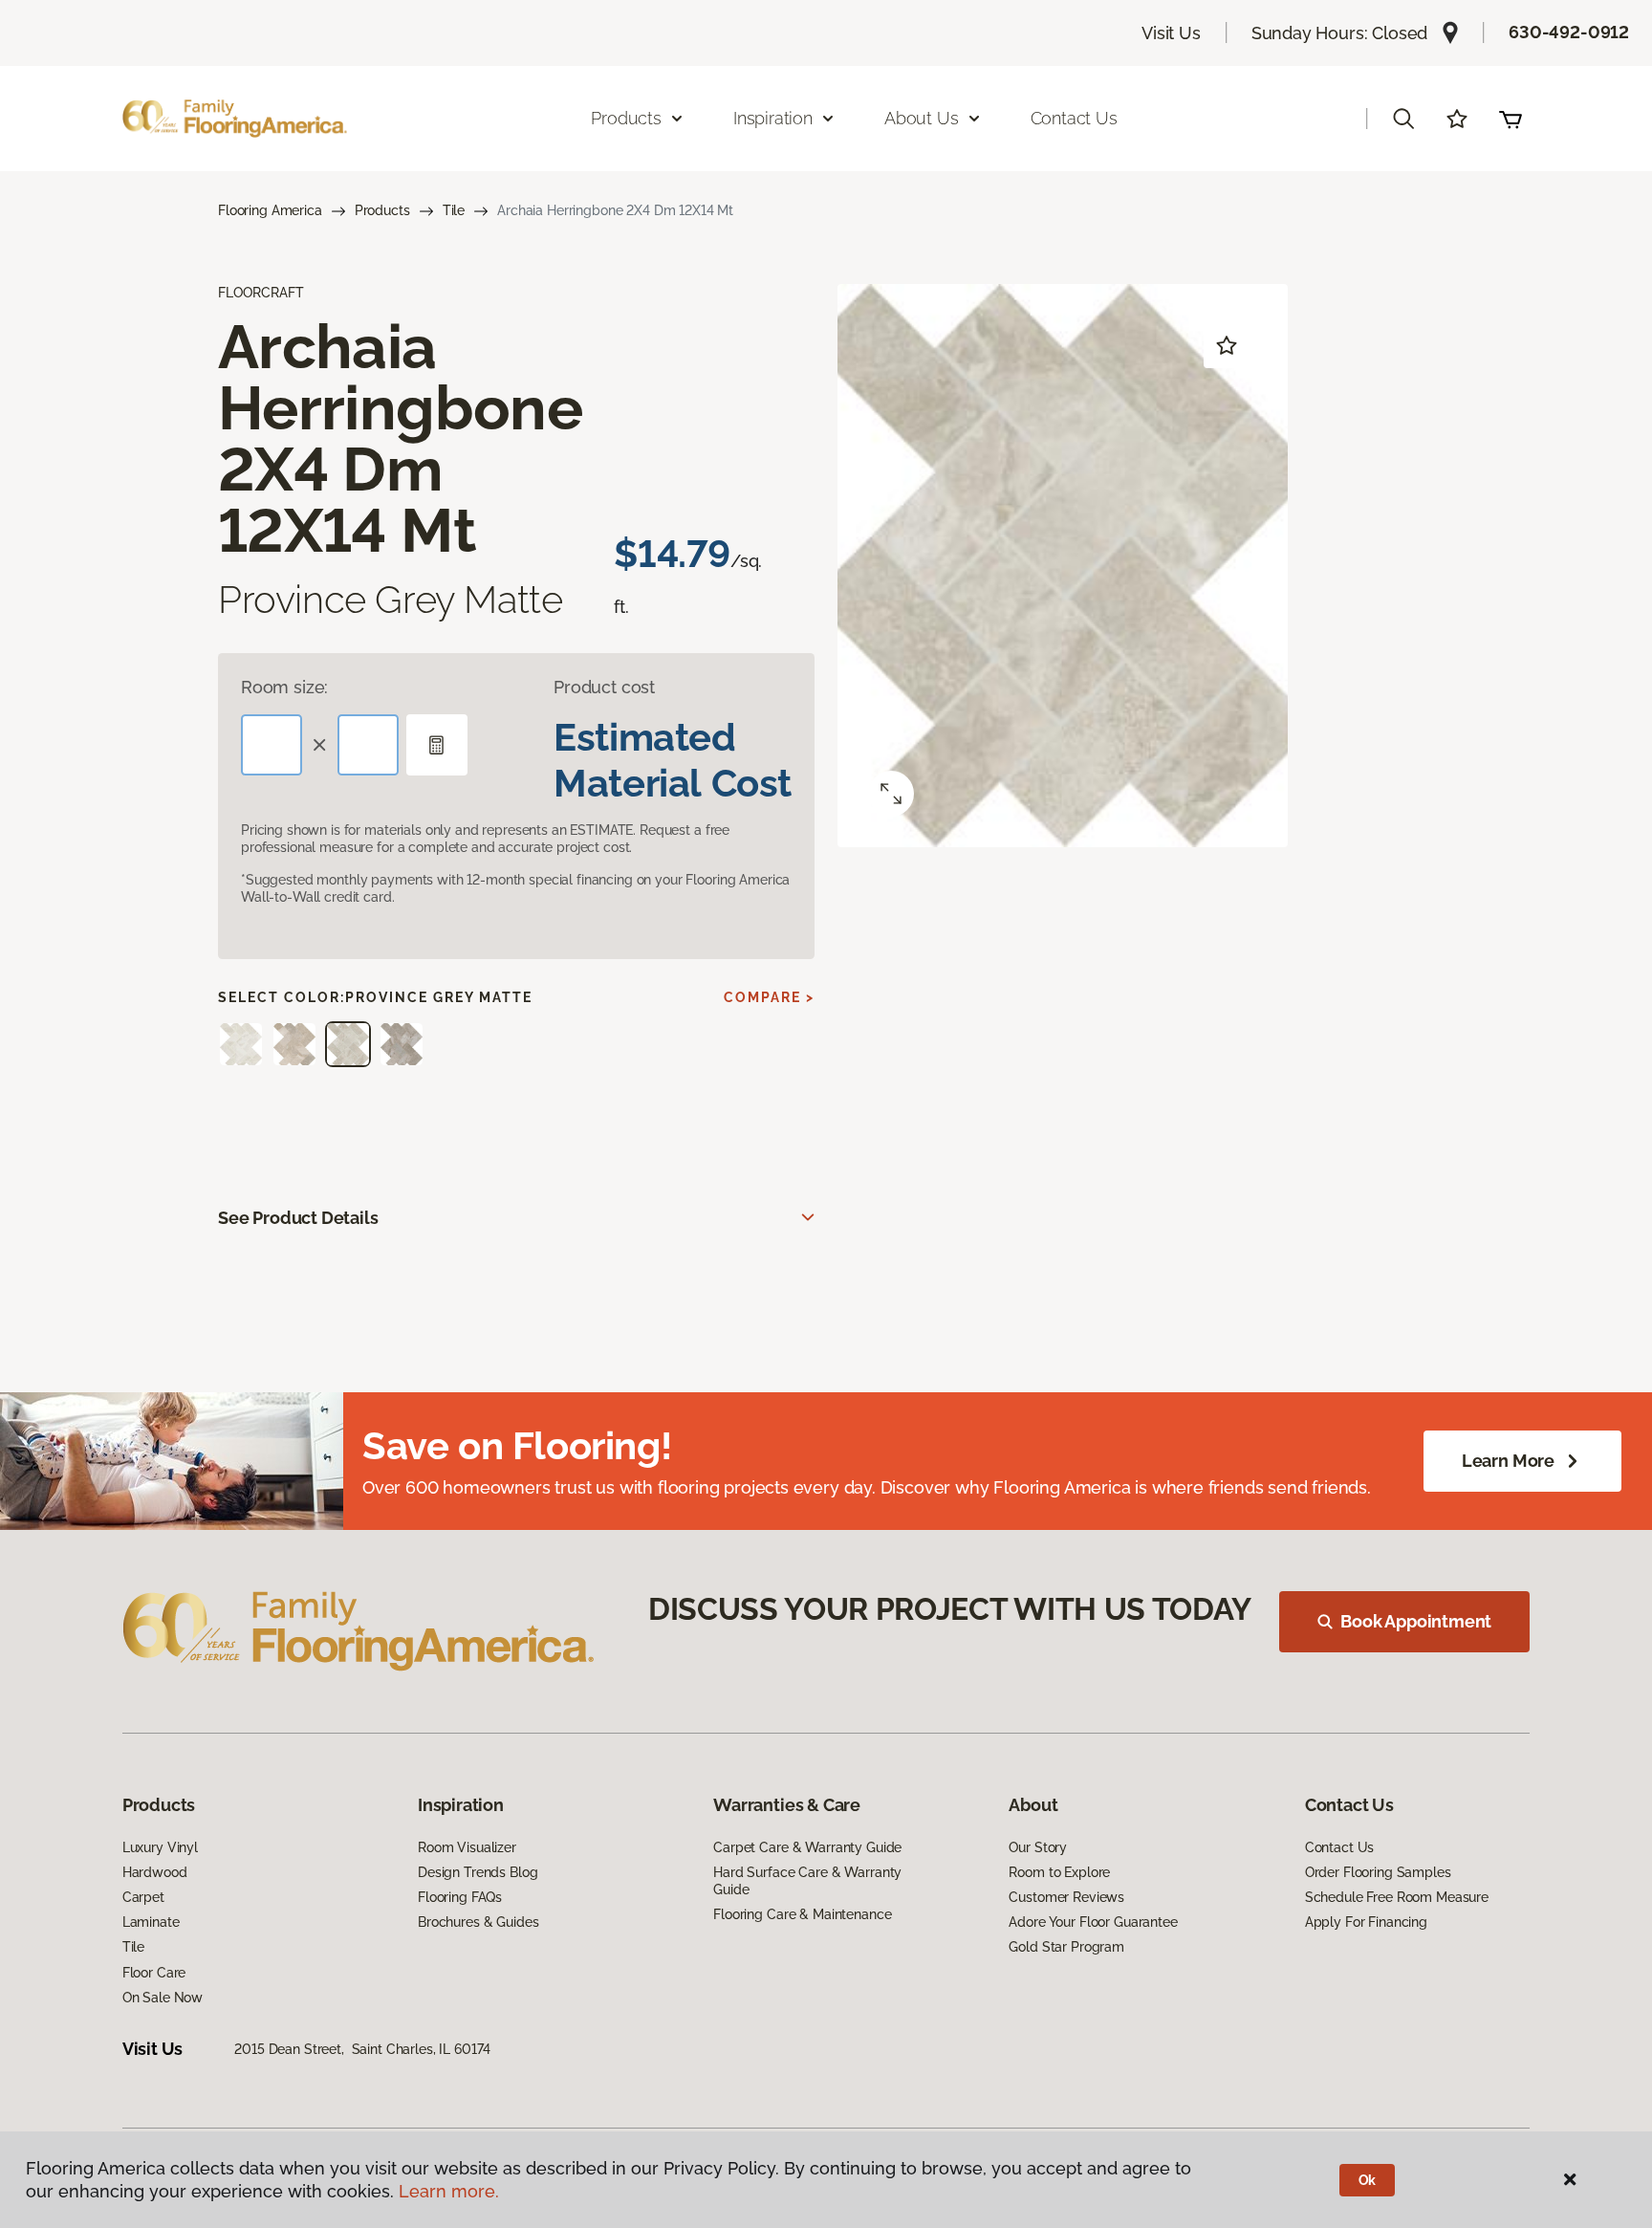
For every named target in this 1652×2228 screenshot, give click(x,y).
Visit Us (1171, 33)
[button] (1403, 119)
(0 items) (1511, 119)
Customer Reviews (1066, 1897)
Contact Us (1074, 118)
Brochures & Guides (478, 1922)
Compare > (769, 997)
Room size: (284, 687)
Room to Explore (1059, 1872)
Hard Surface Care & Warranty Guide (807, 1881)
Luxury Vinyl (160, 1847)
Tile (454, 210)
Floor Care (154, 1973)
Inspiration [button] (773, 118)
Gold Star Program (1066, 1947)
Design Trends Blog (478, 1872)
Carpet (143, 1897)
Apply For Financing (1366, 1922)
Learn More (1508, 1461)
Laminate (151, 1922)
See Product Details (298, 1218)
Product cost (604, 687)
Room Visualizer (467, 1847)
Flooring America (270, 210)
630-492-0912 (1569, 32)
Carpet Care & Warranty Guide (807, 1847)
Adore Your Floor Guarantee (1093, 1922)
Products (382, 210)
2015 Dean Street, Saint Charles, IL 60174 (362, 2049)
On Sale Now (163, 1998)
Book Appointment (1416, 1621)
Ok (1368, 2180)
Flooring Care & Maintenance (802, 1914)
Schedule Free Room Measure (1397, 1897)
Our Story (1038, 1847)
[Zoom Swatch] (891, 794)
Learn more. (449, 2191)
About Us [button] (922, 118)
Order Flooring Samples (1378, 1872)
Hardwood (155, 1872)
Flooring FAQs (460, 1897)
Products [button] (626, 118)
